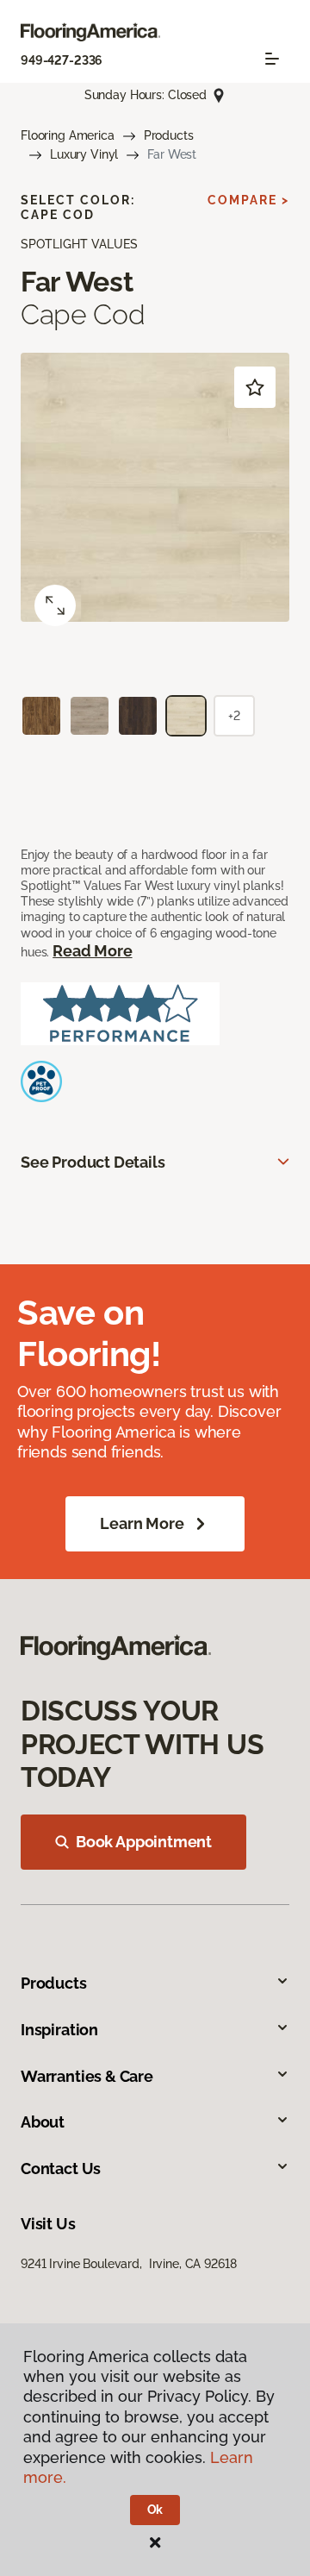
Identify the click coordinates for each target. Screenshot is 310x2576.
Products (169, 135)
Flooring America (68, 135)
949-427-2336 (62, 60)
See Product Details (93, 1162)
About (43, 2122)
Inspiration (59, 2030)
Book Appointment (144, 1842)
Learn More (142, 1523)
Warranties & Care (87, 2076)
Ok (155, 2510)
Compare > (248, 200)
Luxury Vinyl (84, 154)
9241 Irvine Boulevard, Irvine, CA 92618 (128, 2264)
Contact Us (61, 2169)
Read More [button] (92, 951)
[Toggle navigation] (272, 59)
